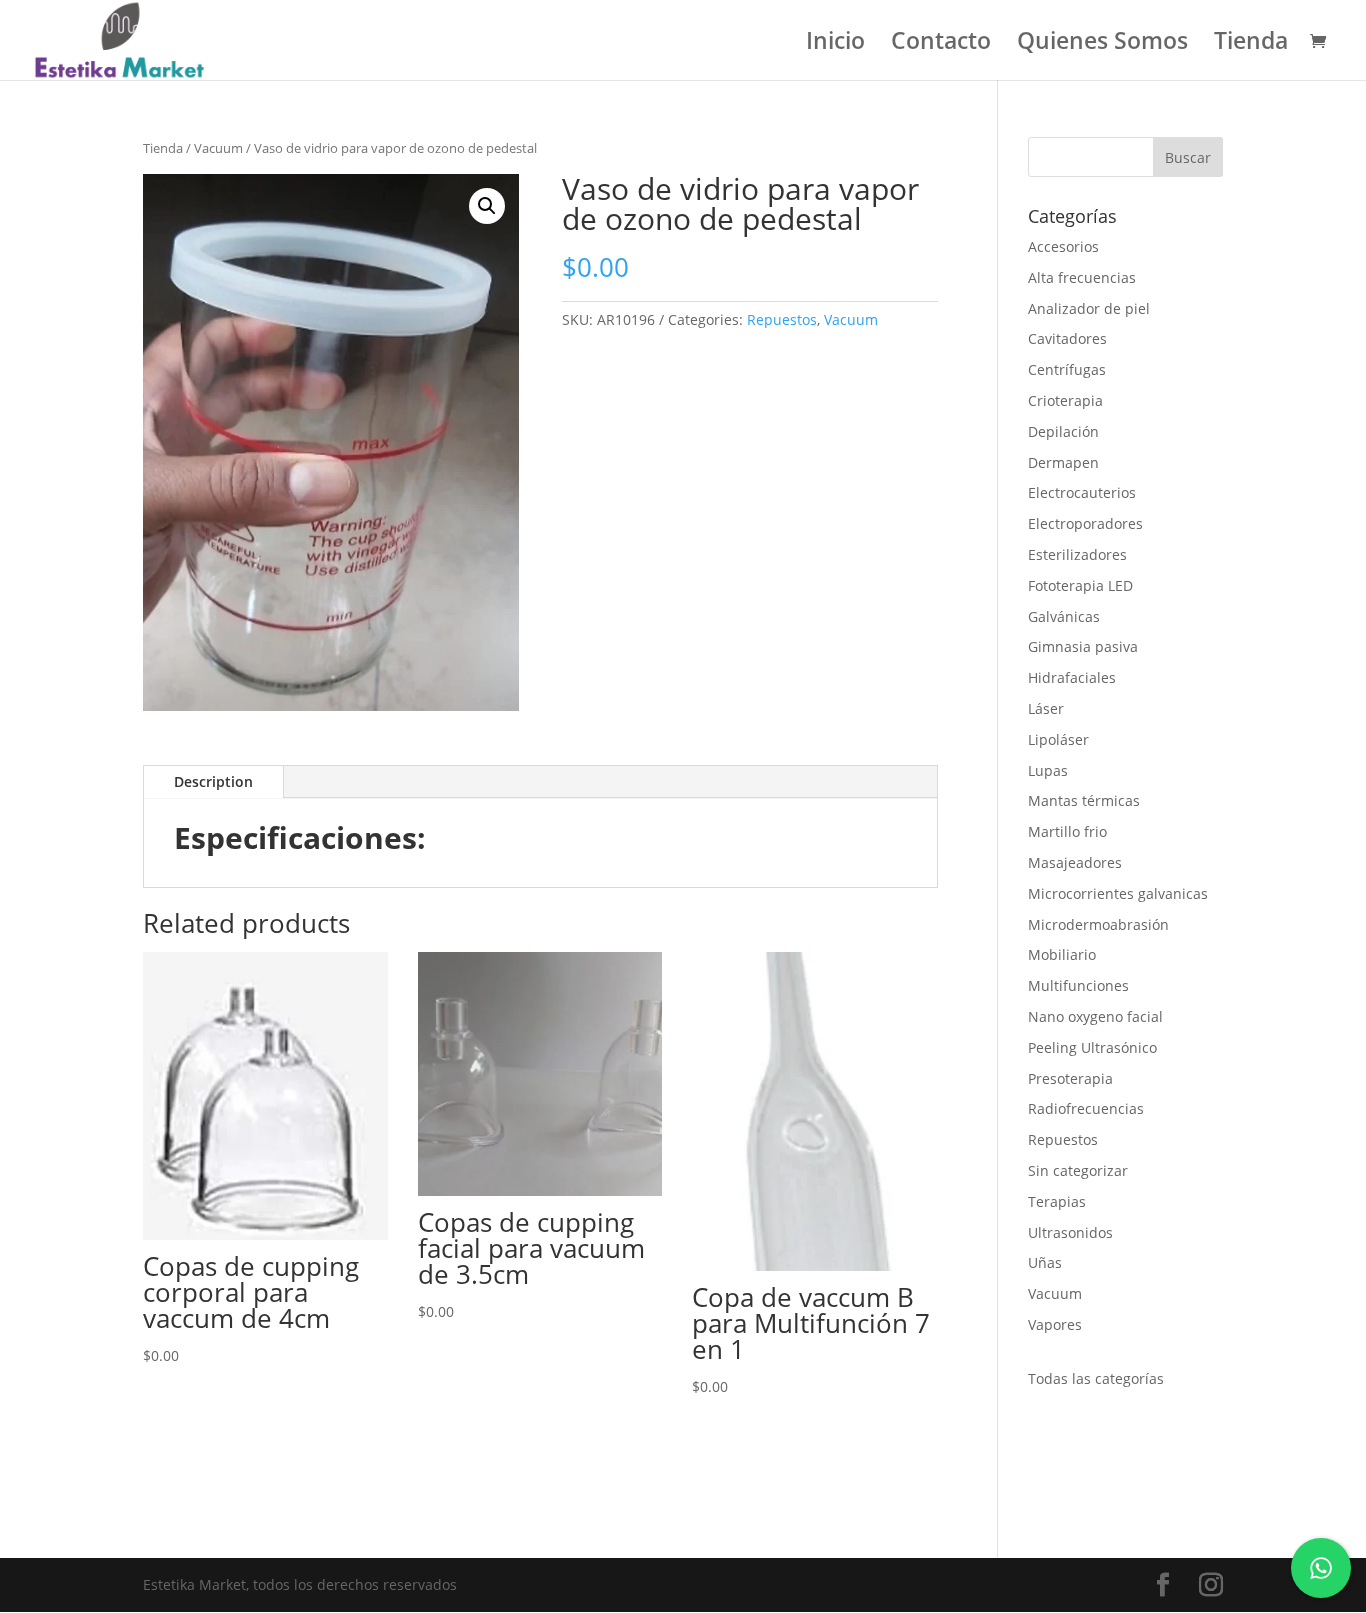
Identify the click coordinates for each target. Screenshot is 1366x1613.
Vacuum (218, 148)
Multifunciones (1078, 985)
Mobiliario (1062, 954)
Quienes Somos (1102, 44)
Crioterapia (1065, 400)
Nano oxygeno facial (1095, 1016)
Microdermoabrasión (1098, 924)
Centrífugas (1067, 369)
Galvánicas (1064, 616)
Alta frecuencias (1082, 277)
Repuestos (782, 319)
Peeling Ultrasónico (1092, 1047)
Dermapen (1063, 462)
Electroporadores (1085, 523)
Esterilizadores (1077, 554)
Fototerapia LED (1080, 585)
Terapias (1057, 1201)
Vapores (1055, 1324)
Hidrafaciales (1072, 677)
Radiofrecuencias (1086, 1108)
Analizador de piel (1089, 308)
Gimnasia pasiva (1083, 646)
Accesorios (1063, 246)
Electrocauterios (1082, 492)
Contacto (941, 44)
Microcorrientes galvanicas (1118, 893)
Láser (1046, 708)
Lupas (1048, 770)
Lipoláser (1058, 739)
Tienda (1251, 44)
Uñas (1045, 1262)
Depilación (1063, 431)
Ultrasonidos (1070, 1232)
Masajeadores (1075, 862)
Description (213, 781)
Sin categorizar (1078, 1170)
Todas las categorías (1096, 1378)
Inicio (835, 44)
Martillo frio (1067, 831)
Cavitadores (1067, 338)
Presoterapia (1070, 1078)
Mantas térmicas (1084, 800)
